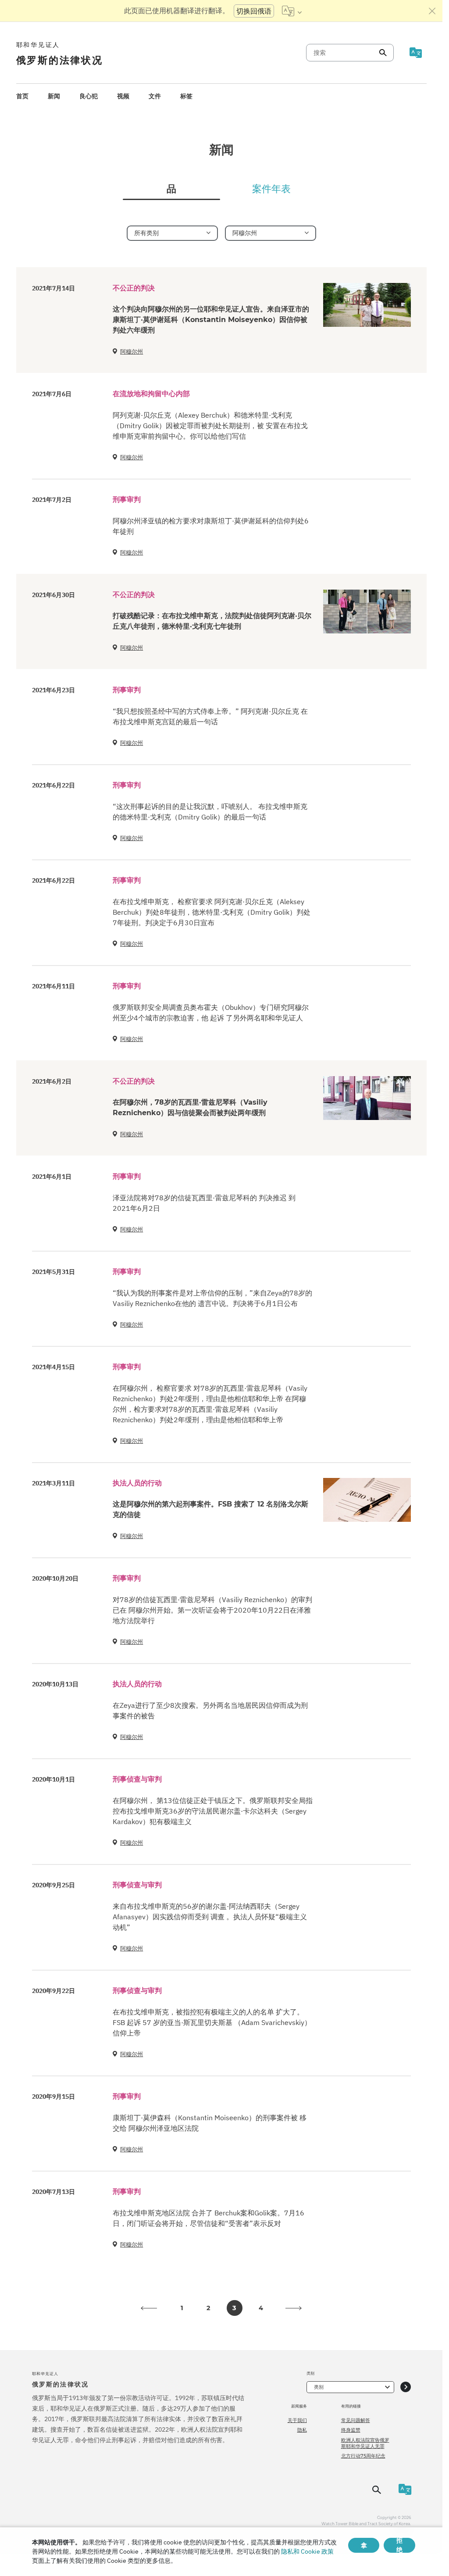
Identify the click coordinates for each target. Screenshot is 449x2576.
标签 (186, 96)
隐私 (302, 2430)
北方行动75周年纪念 (363, 2456)
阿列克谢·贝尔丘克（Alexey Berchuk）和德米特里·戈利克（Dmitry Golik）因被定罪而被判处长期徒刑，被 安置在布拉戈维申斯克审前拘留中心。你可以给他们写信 (210, 426)
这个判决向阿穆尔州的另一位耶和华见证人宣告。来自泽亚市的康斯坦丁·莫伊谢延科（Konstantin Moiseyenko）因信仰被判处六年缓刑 (211, 320)
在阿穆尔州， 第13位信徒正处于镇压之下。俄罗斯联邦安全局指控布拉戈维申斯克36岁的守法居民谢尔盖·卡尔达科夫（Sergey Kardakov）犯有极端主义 (213, 1811)
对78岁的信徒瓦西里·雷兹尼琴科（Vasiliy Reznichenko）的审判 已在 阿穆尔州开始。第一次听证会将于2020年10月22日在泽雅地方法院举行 (212, 1610)
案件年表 (271, 189)
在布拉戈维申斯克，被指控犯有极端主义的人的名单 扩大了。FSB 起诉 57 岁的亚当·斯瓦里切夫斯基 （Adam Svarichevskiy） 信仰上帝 (212, 2022)
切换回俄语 (254, 11)
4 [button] (261, 2308)
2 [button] (208, 2308)
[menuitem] (22, 96)
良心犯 (89, 96)
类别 (319, 2387)
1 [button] (182, 2308)
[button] (149, 2308)
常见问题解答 (356, 2420)
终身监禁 (351, 2430)
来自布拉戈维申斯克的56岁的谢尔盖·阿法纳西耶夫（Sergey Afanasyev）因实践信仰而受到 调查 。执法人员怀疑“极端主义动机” (210, 1917)
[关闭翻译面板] (432, 11)
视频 (123, 96)
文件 (155, 96)
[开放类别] (406, 2387)
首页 (22, 96)
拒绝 (399, 2545)
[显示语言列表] (292, 11)
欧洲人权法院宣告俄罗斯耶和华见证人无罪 (365, 2443)
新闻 (54, 96)
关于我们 (297, 2420)
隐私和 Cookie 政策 (307, 2551)
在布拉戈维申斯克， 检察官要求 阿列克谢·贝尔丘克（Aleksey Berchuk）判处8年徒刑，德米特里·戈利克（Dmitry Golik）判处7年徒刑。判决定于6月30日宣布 (212, 912)
